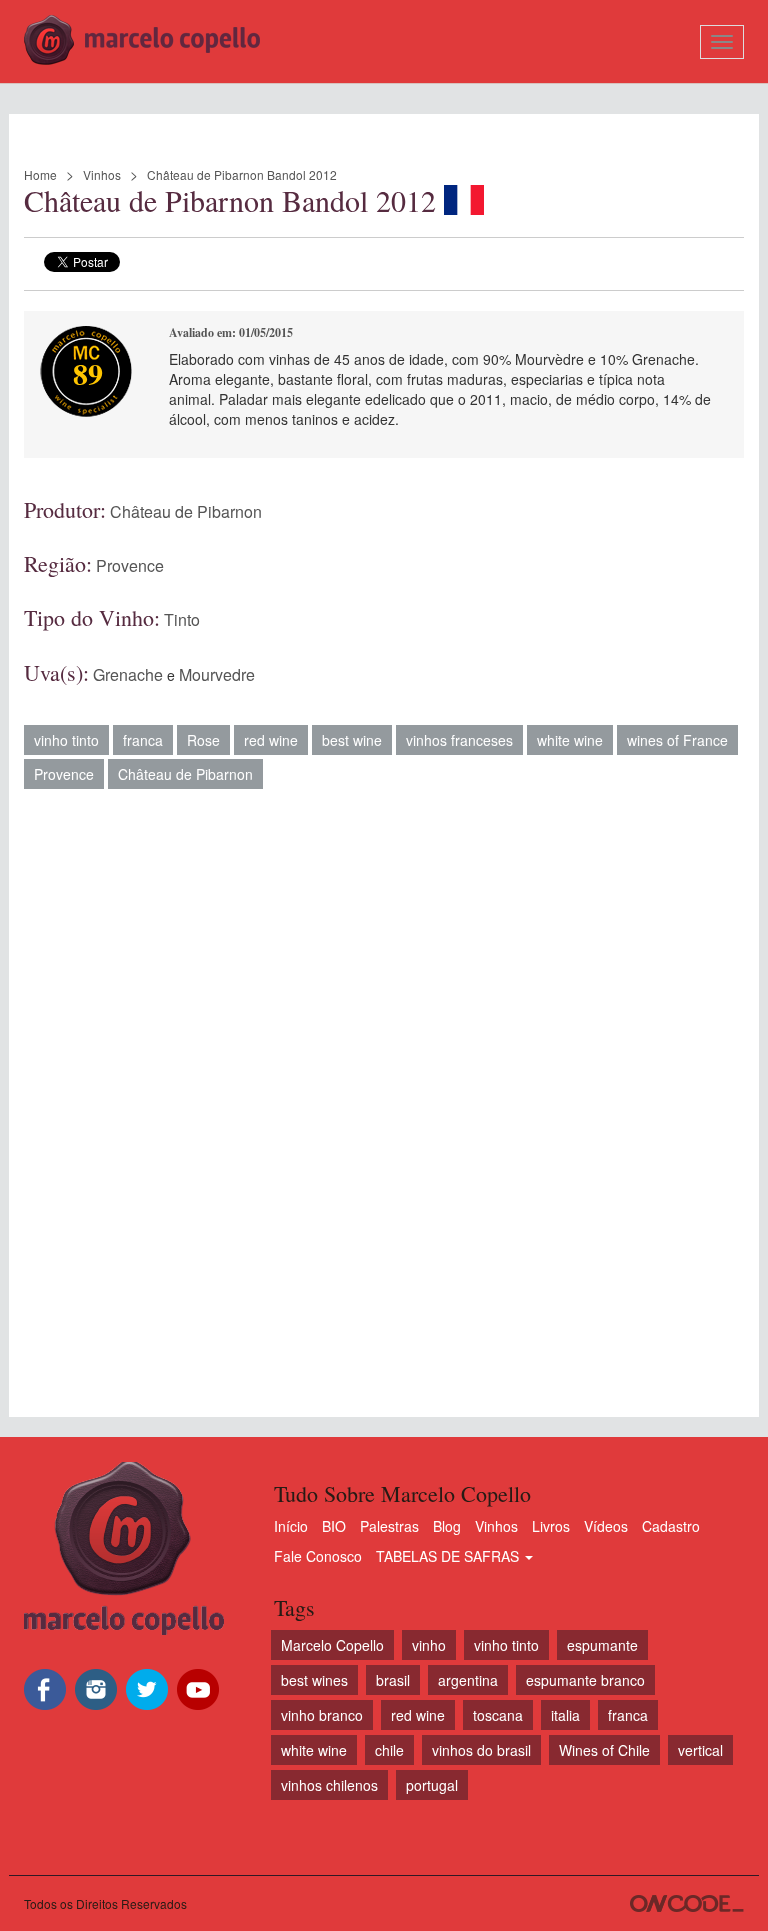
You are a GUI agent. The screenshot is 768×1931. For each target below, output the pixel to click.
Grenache (128, 674)
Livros (551, 1526)
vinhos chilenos (329, 1785)
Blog (447, 1526)
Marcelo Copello (332, 1645)
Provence (130, 565)
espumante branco (585, 1680)
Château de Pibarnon (186, 511)
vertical (700, 1750)
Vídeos (606, 1526)
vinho (429, 1645)
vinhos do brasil (481, 1750)
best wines (314, 1680)
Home (40, 174)
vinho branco (322, 1715)
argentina (468, 1680)
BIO (334, 1526)
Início (291, 1526)
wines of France (677, 740)
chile (389, 1750)
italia (565, 1715)
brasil (393, 1680)
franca (143, 740)
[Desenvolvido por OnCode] (687, 1903)
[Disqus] (384, 1093)
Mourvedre (217, 674)
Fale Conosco (318, 1556)
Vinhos (102, 174)
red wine (271, 740)
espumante (602, 1645)
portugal (432, 1785)
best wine (352, 740)
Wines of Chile (604, 1750)
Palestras (389, 1526)
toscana (498, 1715)
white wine (570, 740)
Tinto (182, 619)
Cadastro (671, 1526)
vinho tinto (66, 740)
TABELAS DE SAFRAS (449, 1556)
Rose (203, 740)
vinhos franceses (459, 740)
